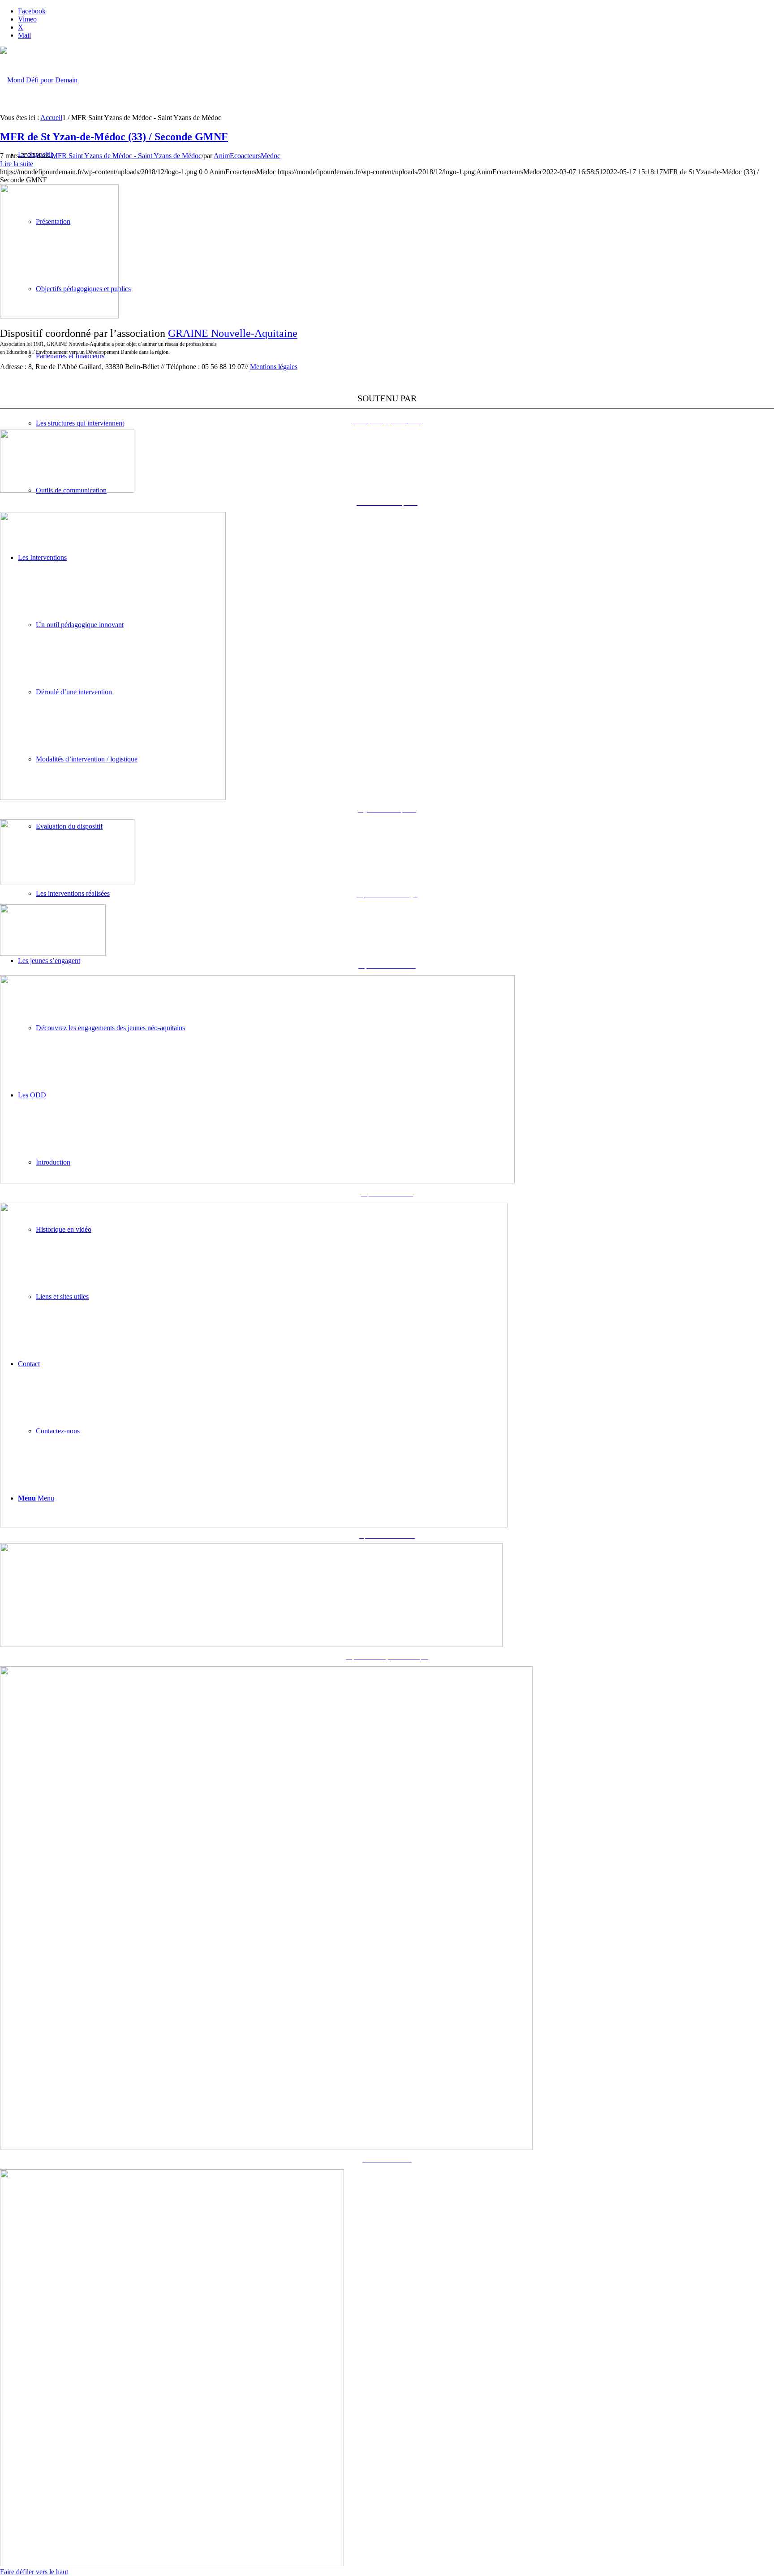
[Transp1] (59, 316)
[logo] (39, 80)
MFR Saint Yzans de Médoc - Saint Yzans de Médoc (127, 156)
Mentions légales (274, 367)
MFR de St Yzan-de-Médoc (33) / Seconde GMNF (114, 137)
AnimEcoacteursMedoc (247, 156)
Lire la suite (17, 164)
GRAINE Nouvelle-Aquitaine (233, 333)
